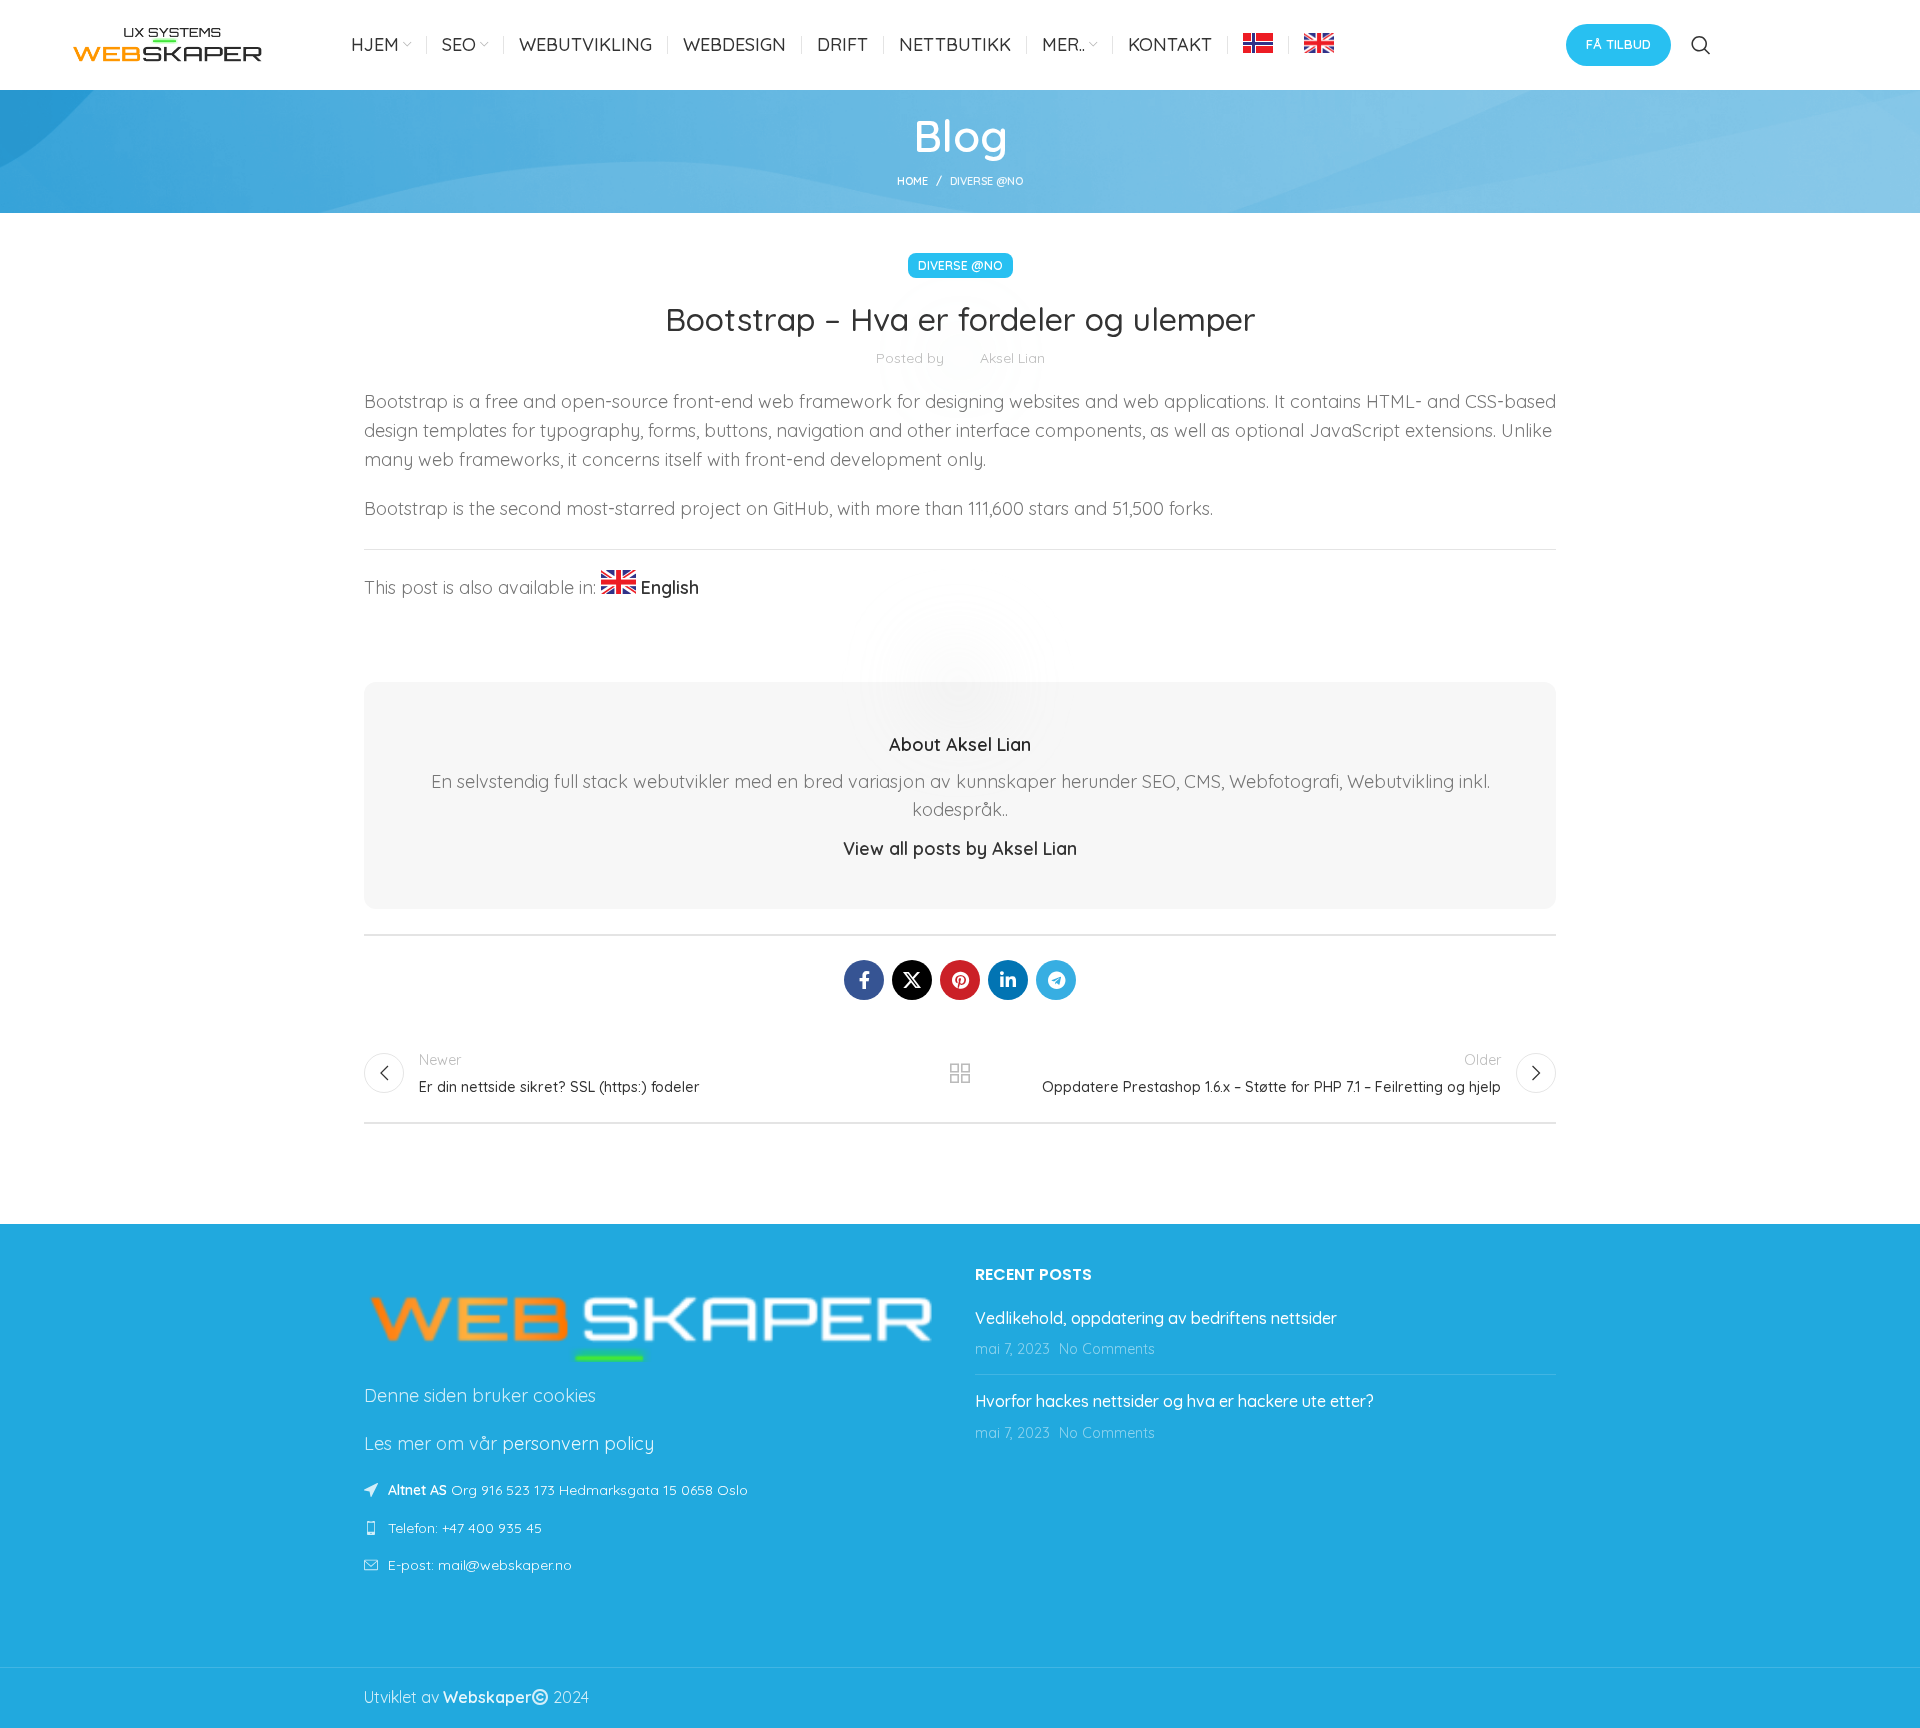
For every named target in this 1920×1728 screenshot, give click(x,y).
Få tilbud (1618, 44)
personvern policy (578, 1443)
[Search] (1701, 45)
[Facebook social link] (864, 980)
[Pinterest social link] (960, 980)
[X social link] (912, 980)
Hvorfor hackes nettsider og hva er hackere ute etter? (1174, 1401)
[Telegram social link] (1056, 980)
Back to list (960, 1073)
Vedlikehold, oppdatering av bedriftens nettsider (1156, 1318)
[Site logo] (168, 43)
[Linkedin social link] (1008, 980)
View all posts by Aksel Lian (960, 848)
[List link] (654, 1528)
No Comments (1107, 1349)
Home (912, 181)
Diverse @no (986, 181)
